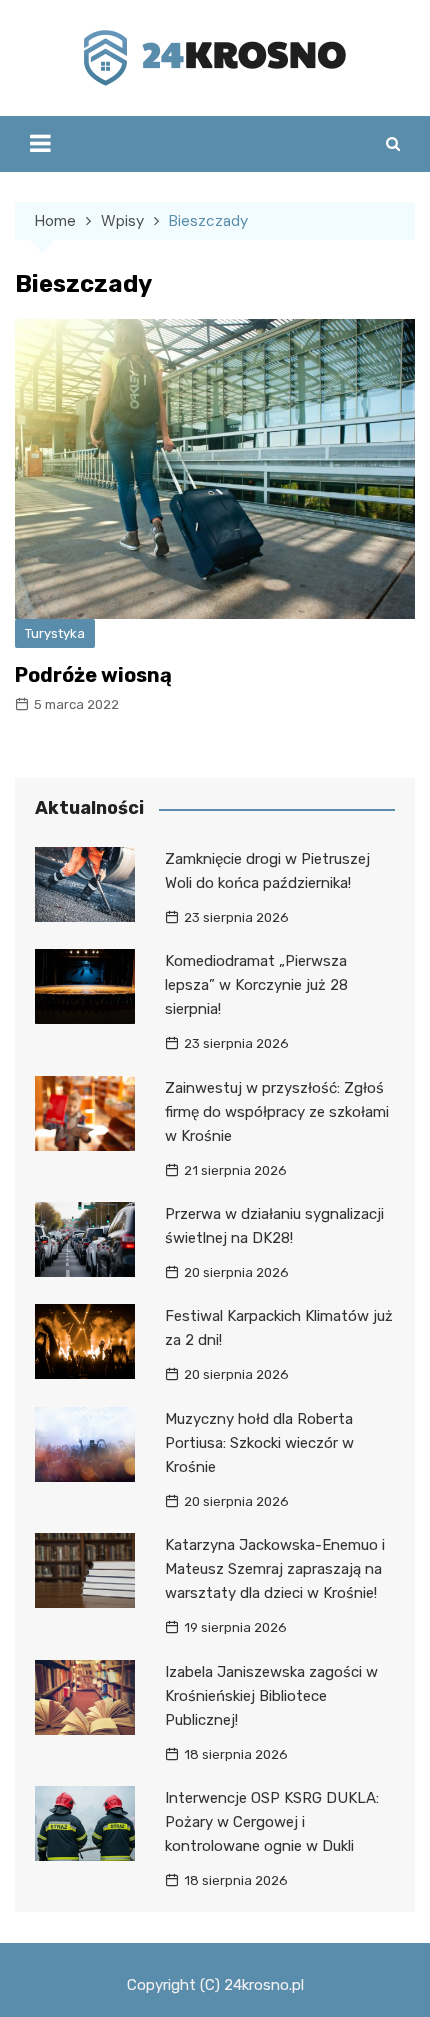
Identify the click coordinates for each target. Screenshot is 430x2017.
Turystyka (55, 633)
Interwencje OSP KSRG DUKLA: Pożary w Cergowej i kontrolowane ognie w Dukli (272, 1822)
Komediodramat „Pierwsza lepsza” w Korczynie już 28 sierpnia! (256, 985)
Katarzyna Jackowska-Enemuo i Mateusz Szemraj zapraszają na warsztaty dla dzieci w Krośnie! (275, 1569)
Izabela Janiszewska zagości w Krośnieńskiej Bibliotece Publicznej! (271, 1696)
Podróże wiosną (93, 675)
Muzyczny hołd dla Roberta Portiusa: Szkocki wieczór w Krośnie (259, 1443)
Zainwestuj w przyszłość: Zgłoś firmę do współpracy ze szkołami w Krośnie (277, 1112)
